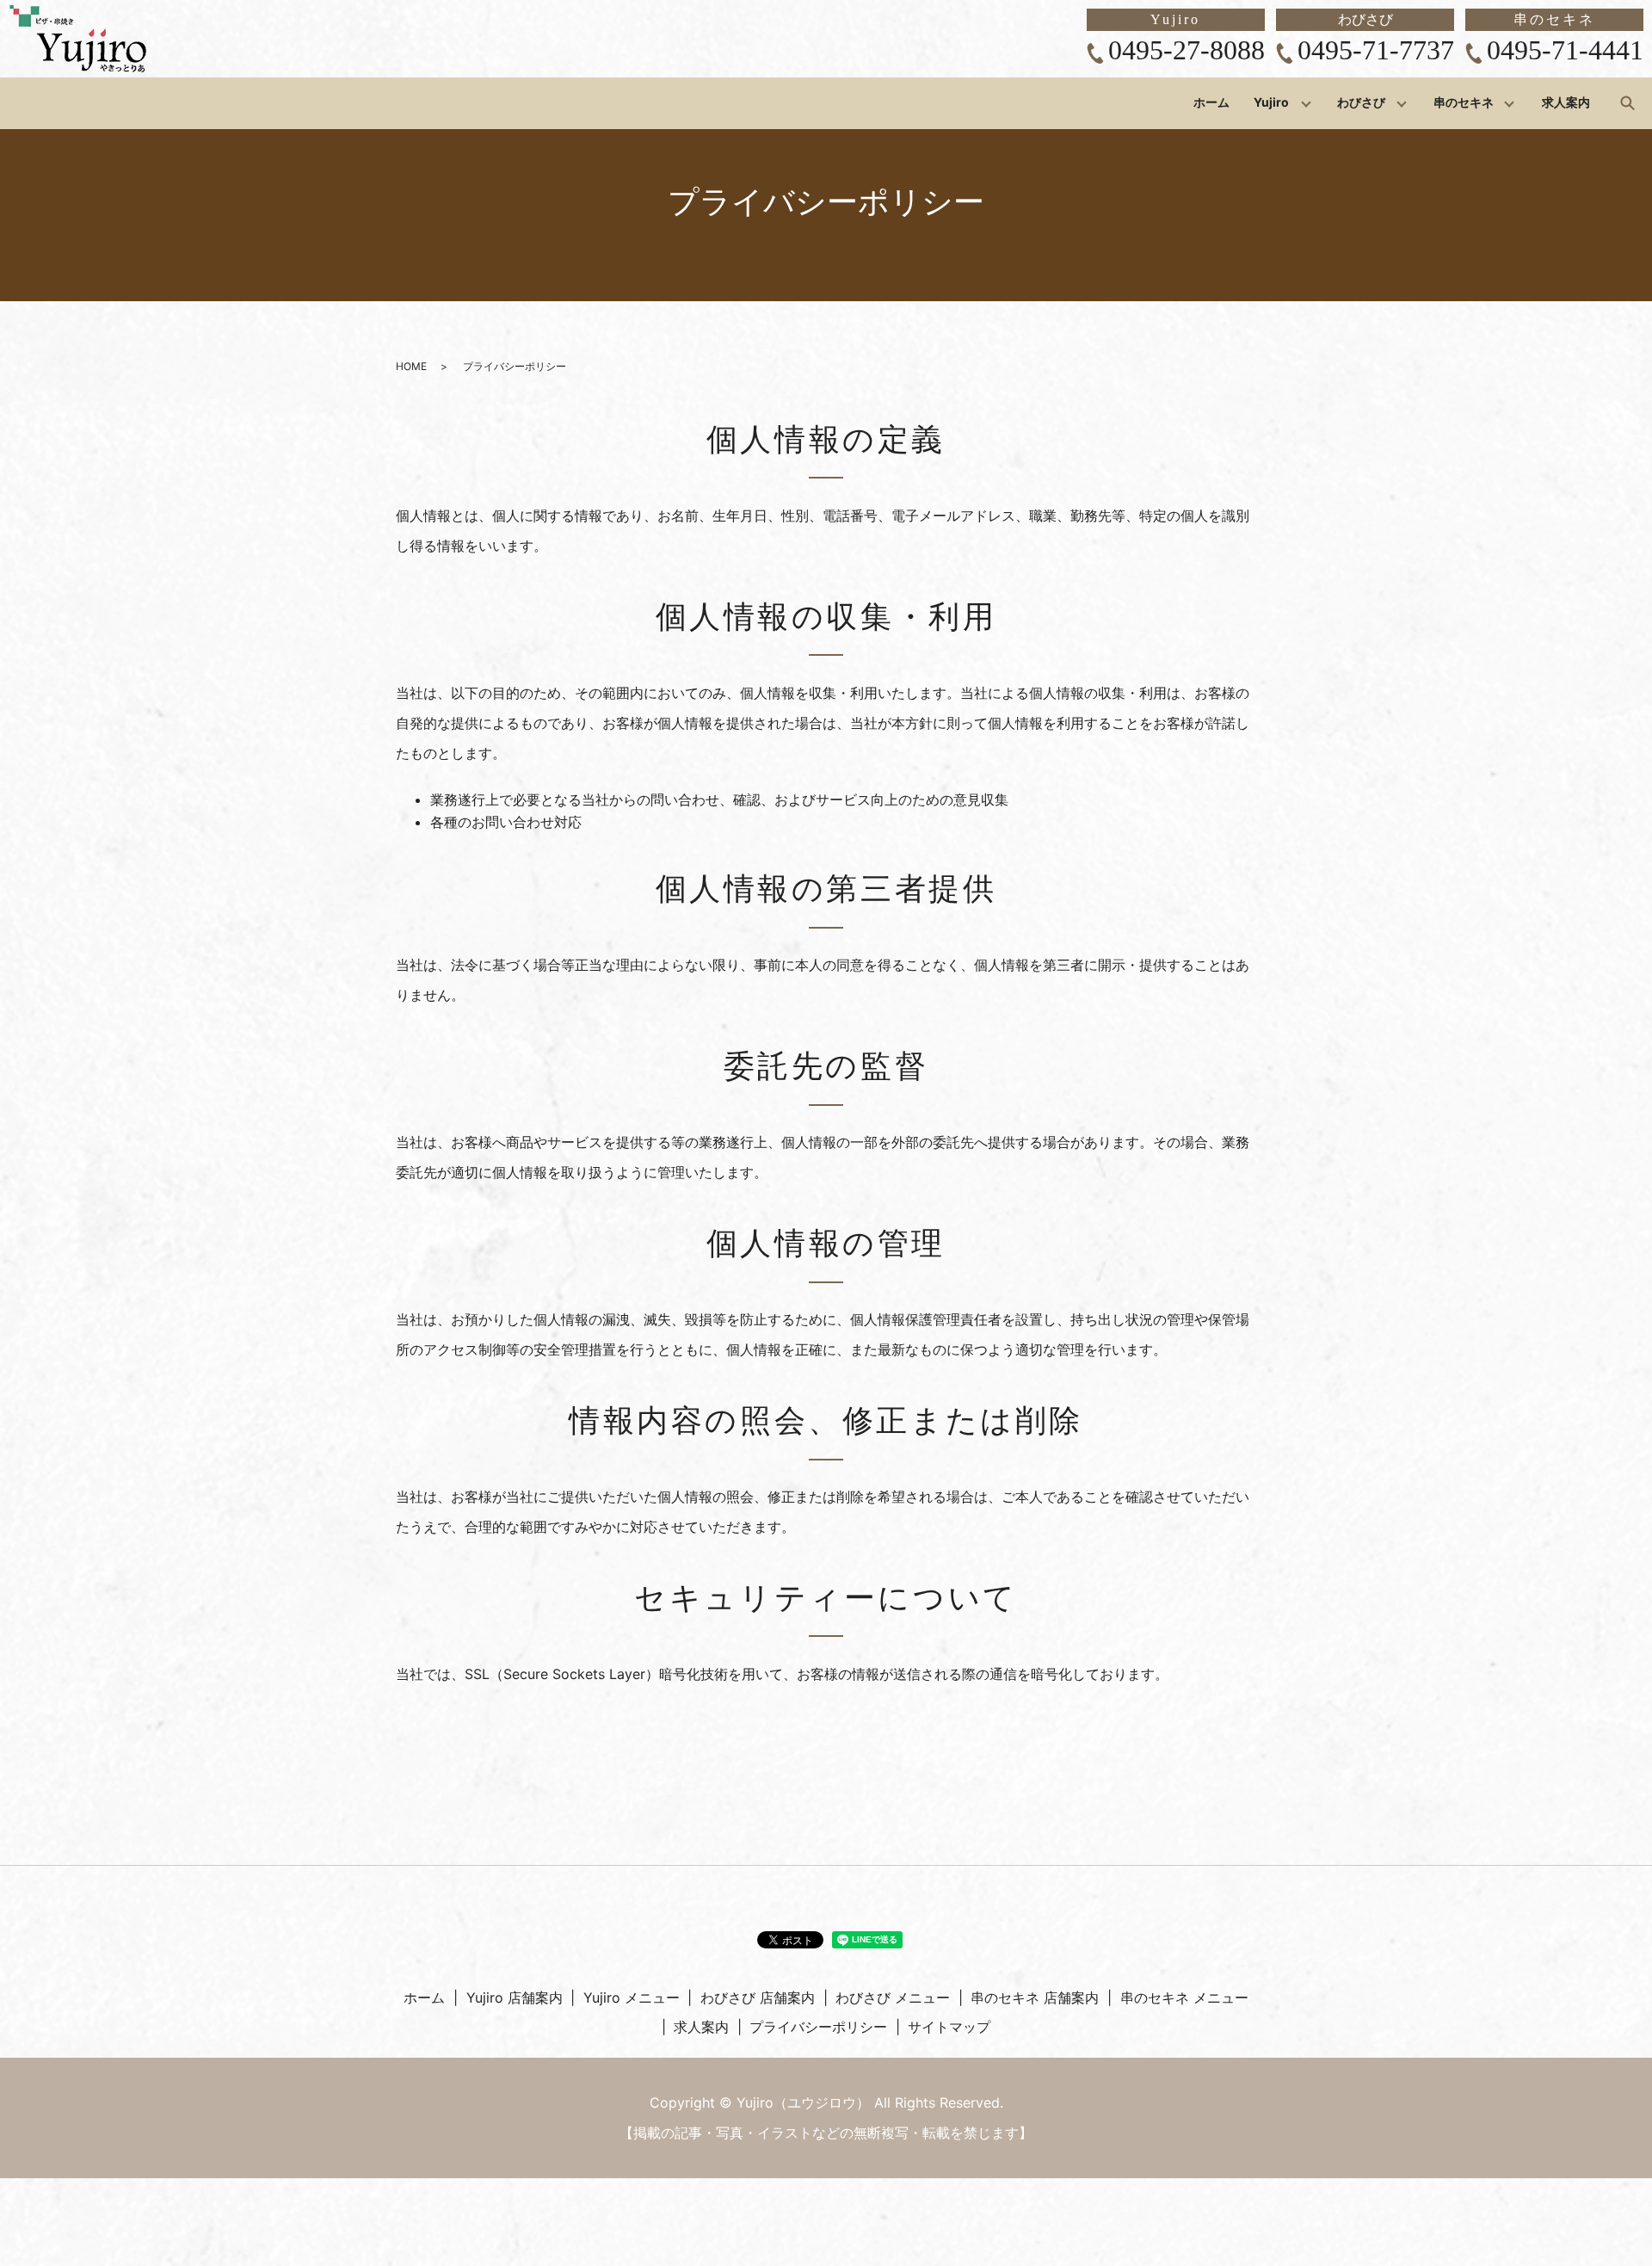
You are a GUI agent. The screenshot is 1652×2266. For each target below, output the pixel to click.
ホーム (1211, 103)
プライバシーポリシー (818, 2027)
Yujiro (1271, 103)
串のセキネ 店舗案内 (1035, 1997)
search (1627, 102)
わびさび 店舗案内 (758, 1997)
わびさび (1361, 103)
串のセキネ (1464, 103)
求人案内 (1566, 103)
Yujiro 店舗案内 (515, 1997)
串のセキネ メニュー (1184, 1997)
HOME (411, 366)
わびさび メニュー (893, 1997)
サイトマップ (949, 2027)
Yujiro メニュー (632, 1997)
